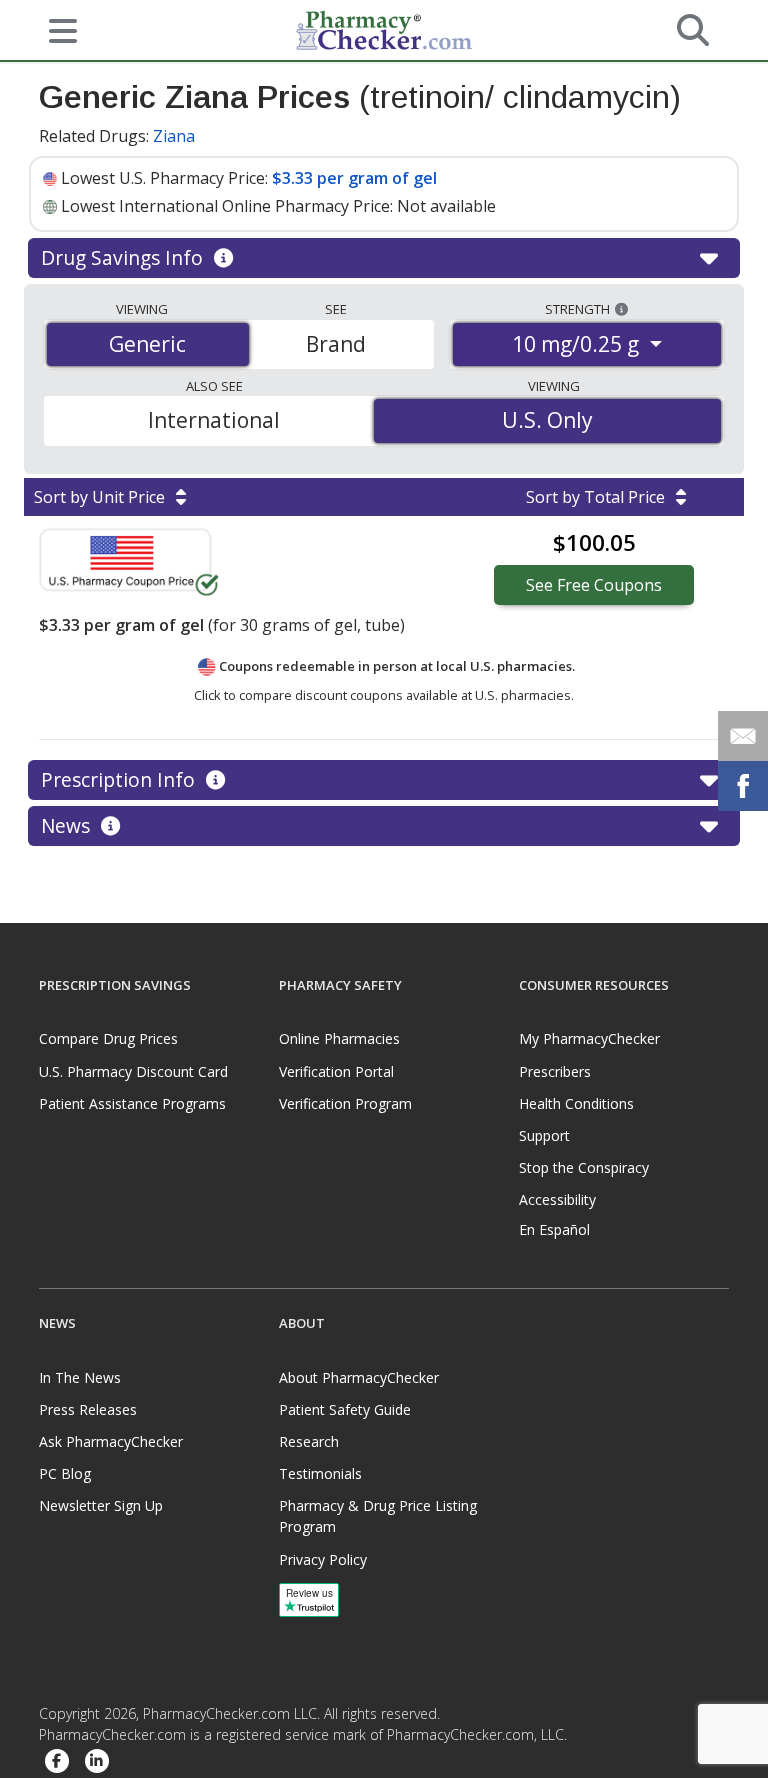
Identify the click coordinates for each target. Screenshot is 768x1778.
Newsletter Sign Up (101, 1505)
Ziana (174, 136)
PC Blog (65, 1473)
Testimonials (320, 1473)
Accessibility (557, 1199)
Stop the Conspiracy (584, 1167)
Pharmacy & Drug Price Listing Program (378, 1516)
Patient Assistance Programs (132, 1103)
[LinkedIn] (97, 1761)
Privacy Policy (323, 1559)
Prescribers (555, 1071)
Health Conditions (576, 1103)
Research (309, 1441)
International (214, 420)
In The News (80, 1377)
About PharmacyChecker (359, 1377)
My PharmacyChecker (589, 1038)
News (68, 825)
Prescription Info (120, 779)
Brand (336, 344)
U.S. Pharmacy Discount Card (133, 1071)
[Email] (743, 736)
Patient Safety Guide (345, 1409)
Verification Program (345, 1103)
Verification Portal (336, 1071)
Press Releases (88, 1409)
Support (544, 1135)
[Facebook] (57, 1761)
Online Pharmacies (339, 1038)
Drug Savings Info (124, 257)
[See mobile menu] (55, 29)
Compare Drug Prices (108, 1038)
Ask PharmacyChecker (111, 1441)
